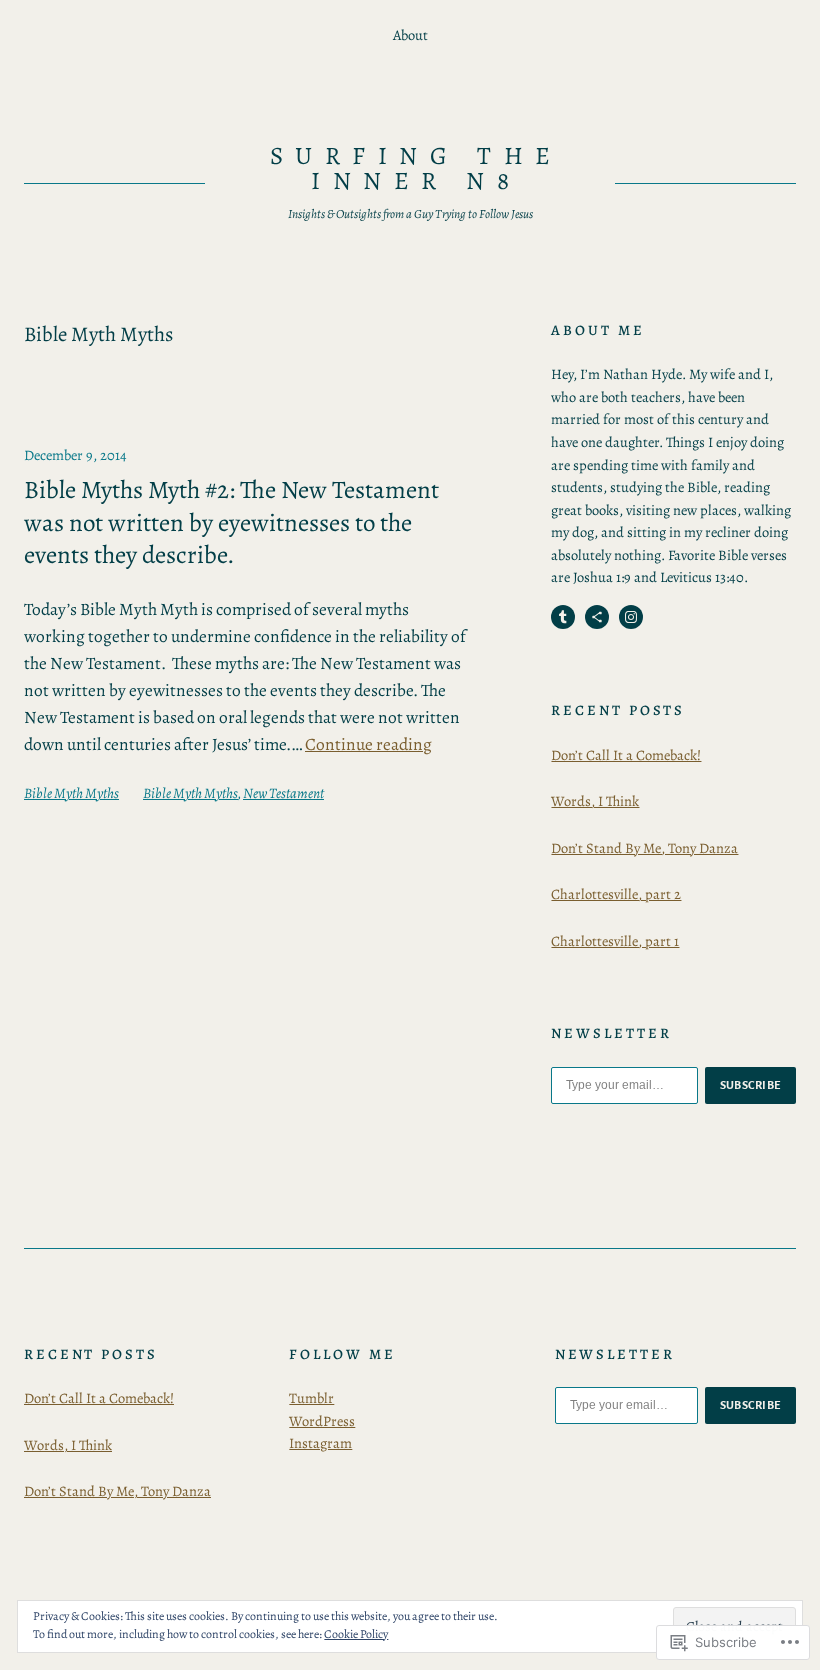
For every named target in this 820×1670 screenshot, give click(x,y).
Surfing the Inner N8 (416, 168)
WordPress (322, 1421)
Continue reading (368, 744)
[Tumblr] (563, 617)
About (410, 35)
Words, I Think (595, 801)
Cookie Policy (356, 1634)
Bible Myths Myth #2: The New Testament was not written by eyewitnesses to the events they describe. (231, 523)
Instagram (320, 1443)
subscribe (751, 1085)
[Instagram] (631, 617)
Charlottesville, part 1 (615, 941)
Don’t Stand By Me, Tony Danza (644, 848)
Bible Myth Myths (71, 793)
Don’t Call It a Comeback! (626, 755)
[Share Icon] (597, 617)
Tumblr (311, 1398)
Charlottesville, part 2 (616, 894)
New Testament (283, 793)
